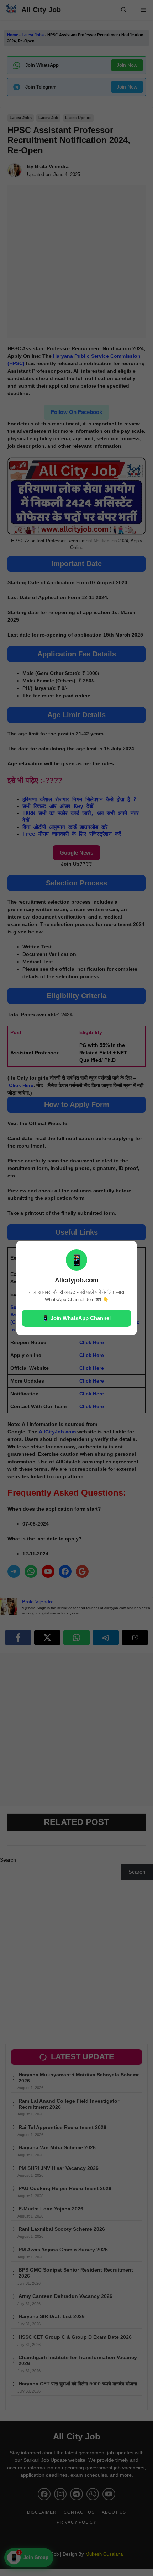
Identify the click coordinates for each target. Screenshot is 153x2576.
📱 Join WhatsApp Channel (76, 1318)
